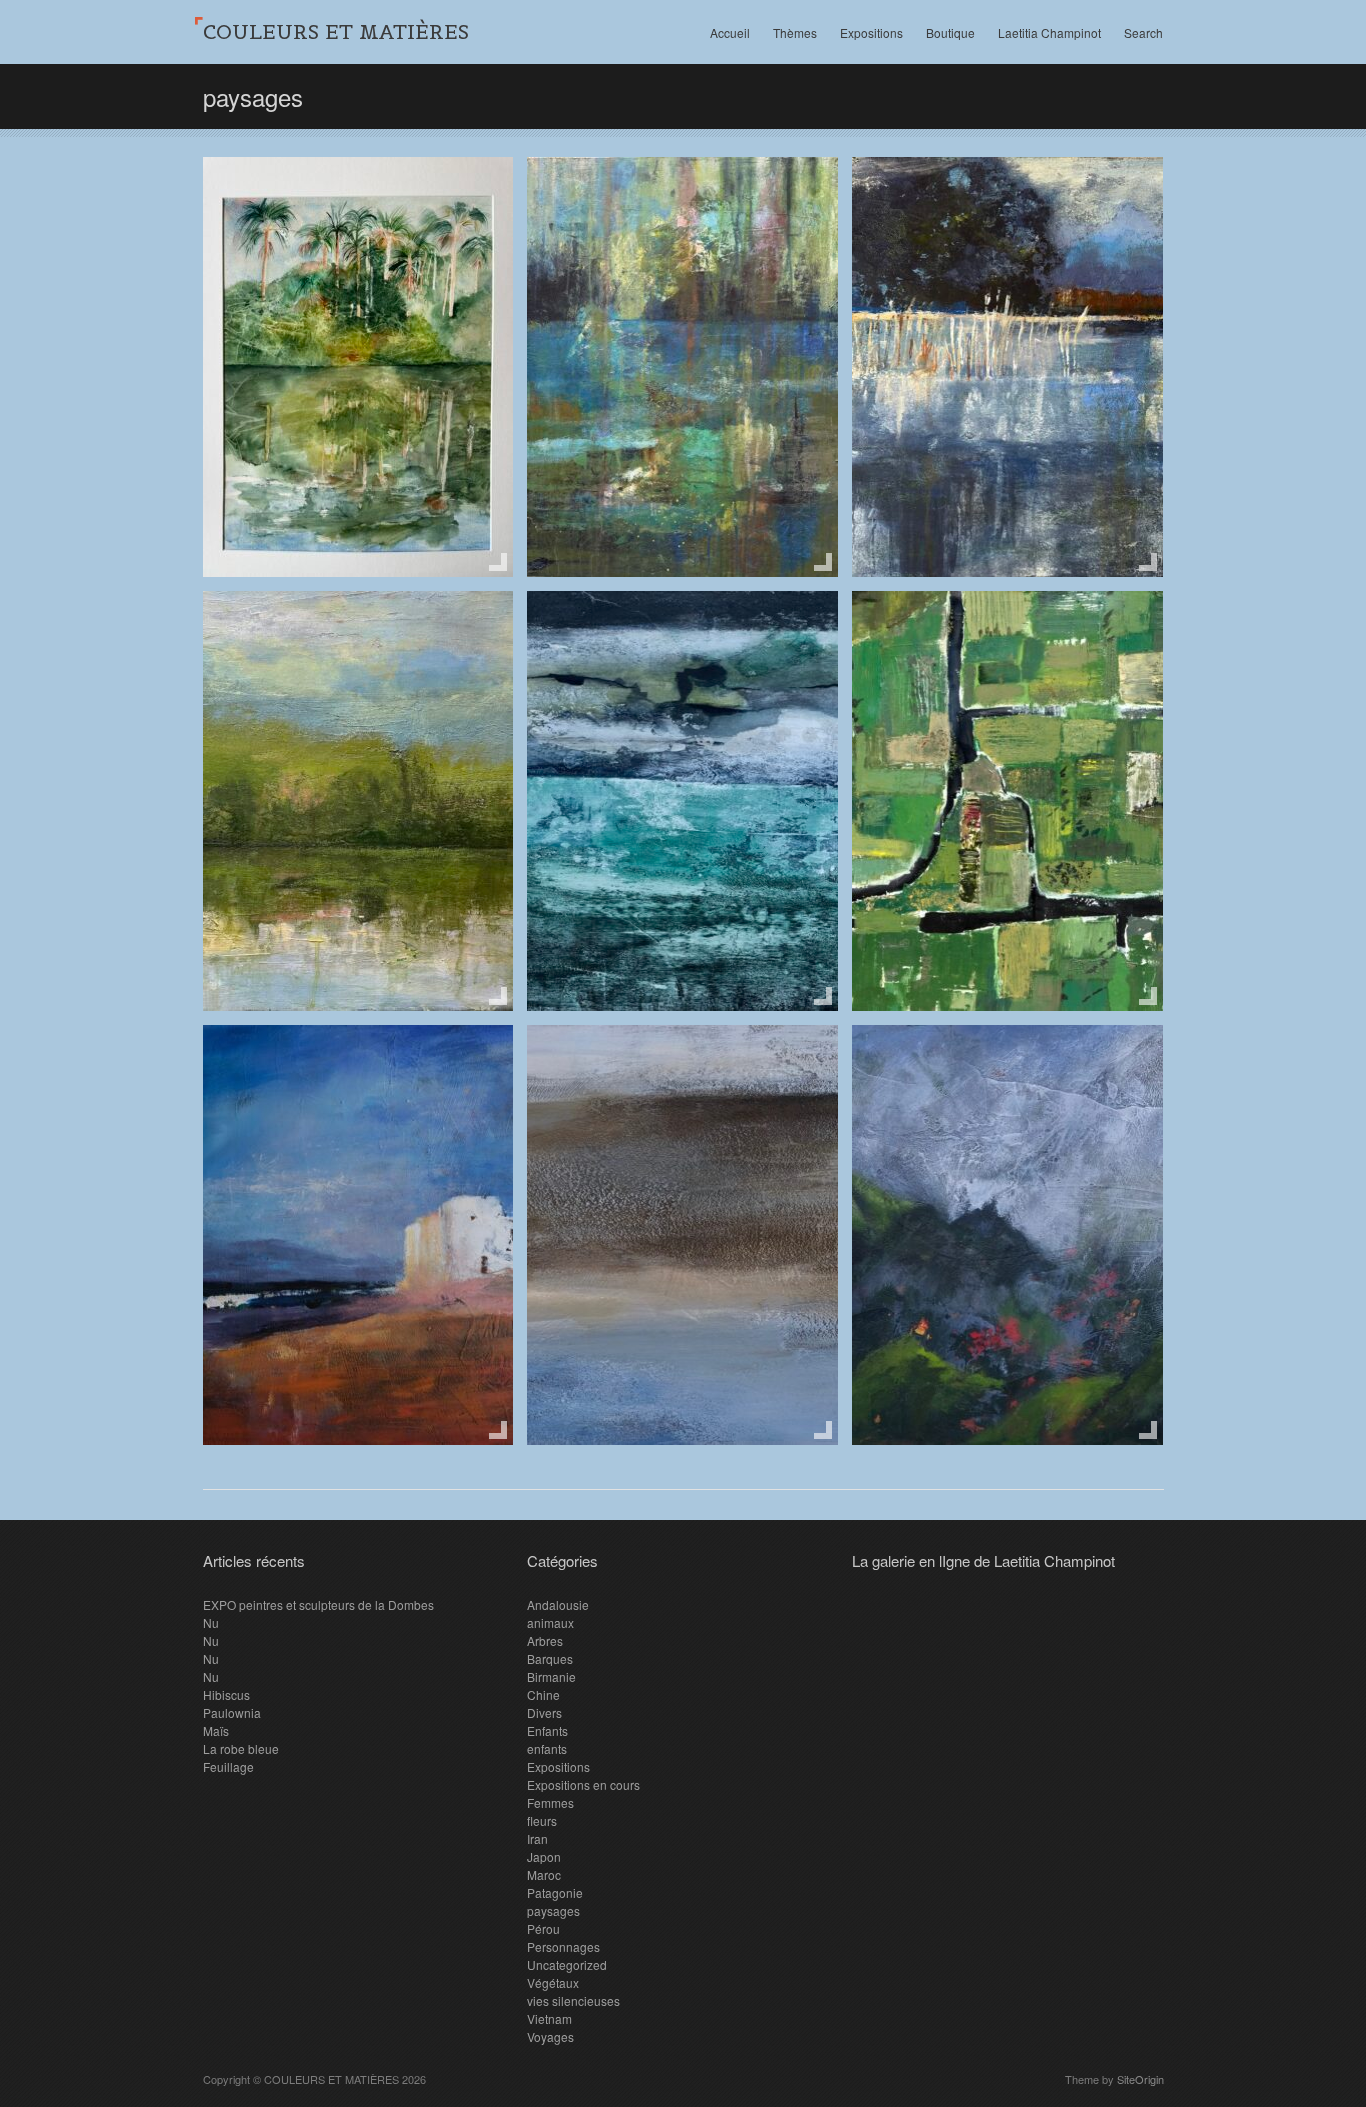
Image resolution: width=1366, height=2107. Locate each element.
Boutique (950, 32)
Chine (543, 1694)
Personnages (563, 1946)
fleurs (542, 1820)
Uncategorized (567, 1964)
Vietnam (549, 2018)
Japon (544, 1856)
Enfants (547, 1730)
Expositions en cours (583, 1784)
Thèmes (795, 32)
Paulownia (232, 1712)
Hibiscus (226, 1694)
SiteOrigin (1140, 2079)
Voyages (550, 2036)
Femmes (550, 1802)
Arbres (545, 1640)
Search (1143, 32)
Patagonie (555, 1892)
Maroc (544, 1874)
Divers (544, 1712)
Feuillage (228, 1766)
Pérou (543, 1928)
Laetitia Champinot (1049, 32)
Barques (550, 1658)
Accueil (730, 32)
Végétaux (553, 1982)
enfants (547, 1748)
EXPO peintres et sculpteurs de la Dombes (318, 1604)
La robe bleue (241, 1748)
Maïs (216, 1730)
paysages (553, 1910)
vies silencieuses (573, 2000)
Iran (537, 1838)
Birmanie (551, 1676)
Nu (211, 1622)
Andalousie (558, 1604)
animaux (550, 1622)
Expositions (871, 32)
